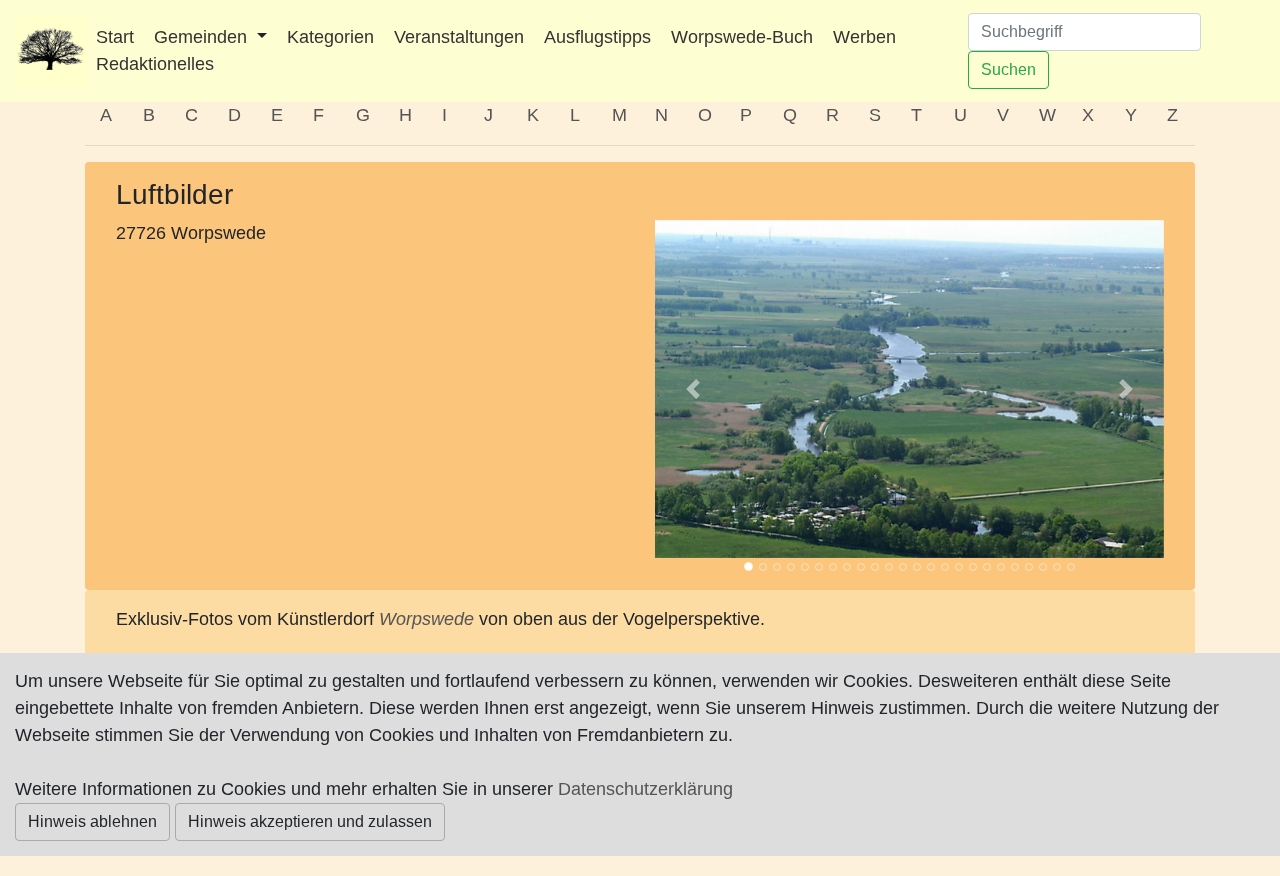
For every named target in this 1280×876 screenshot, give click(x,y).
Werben (864, 37)
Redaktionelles (155, 64)
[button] (693, 389)
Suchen (1008, 69)
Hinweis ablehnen (92, 821)
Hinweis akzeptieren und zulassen (310, 821)
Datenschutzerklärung (645, 789)
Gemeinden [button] (203, 37)
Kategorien (330, 37)
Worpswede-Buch (742, 37)
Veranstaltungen (459, 37)
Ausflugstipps (597, 37)
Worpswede (426, 619)
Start (115, 37)
